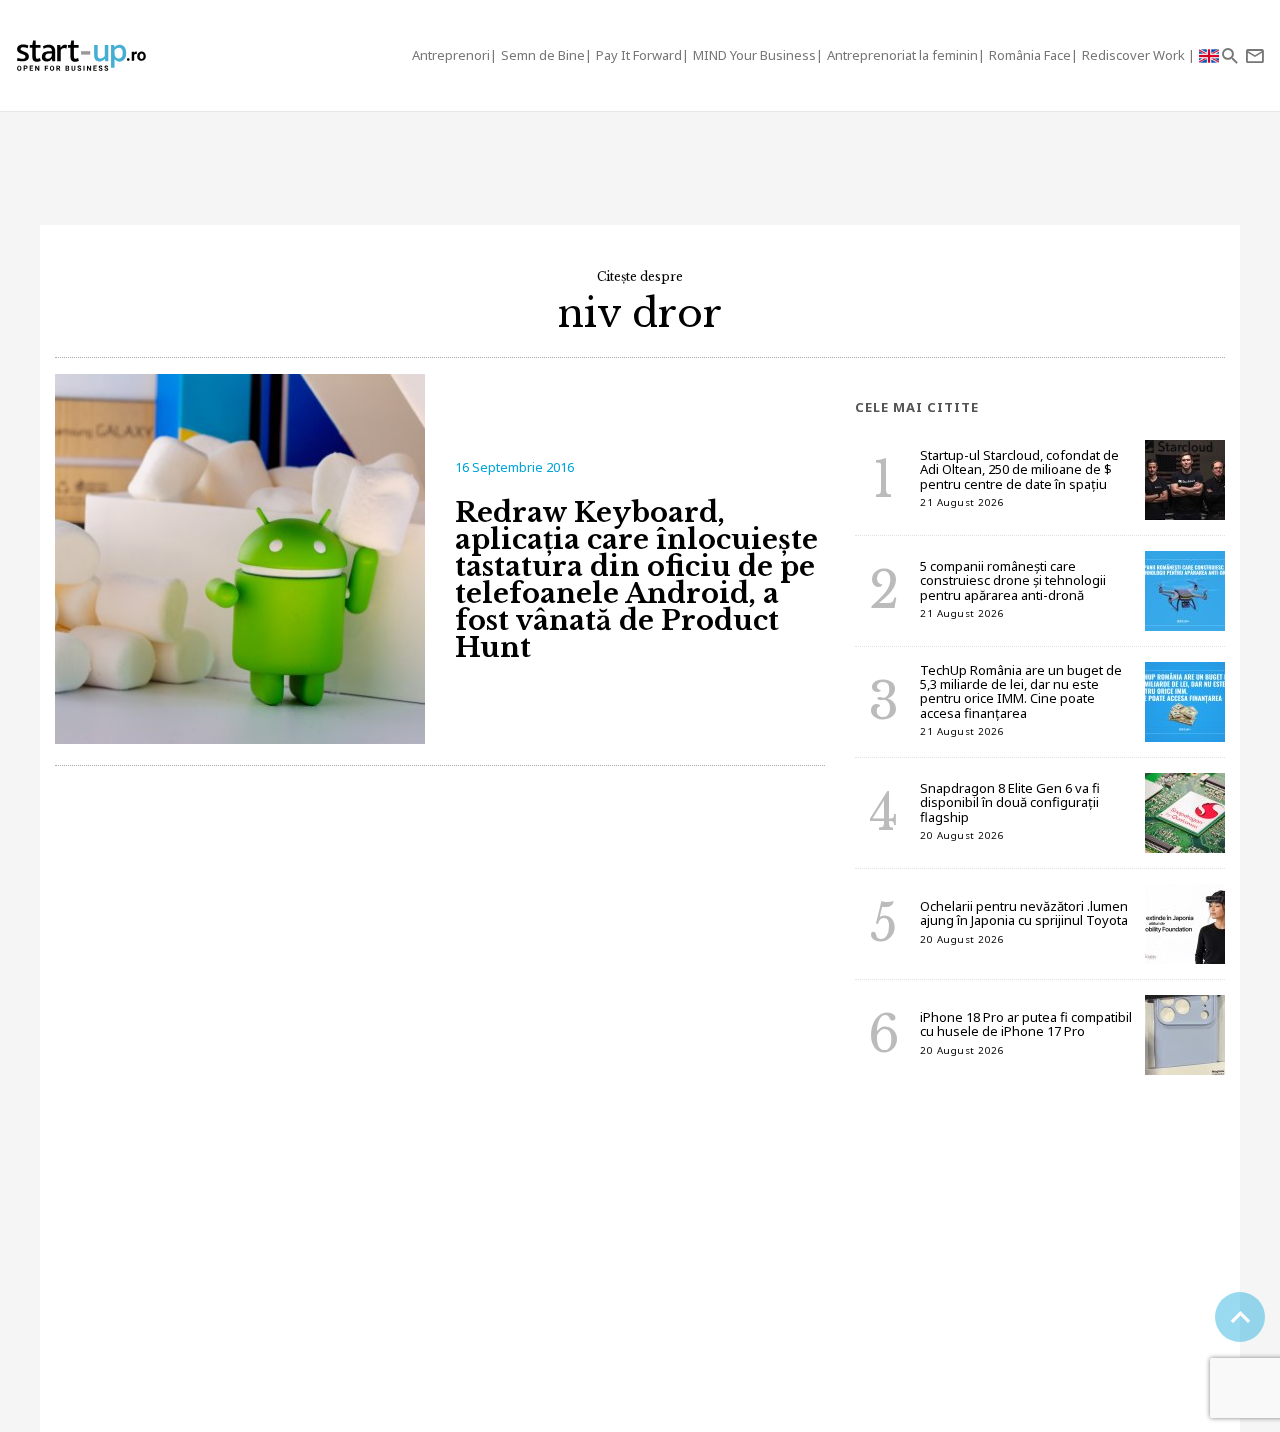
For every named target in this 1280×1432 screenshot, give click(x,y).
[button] (1229, 55)
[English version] (1209, 55)
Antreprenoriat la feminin (902, 55)
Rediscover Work (1135, 55)
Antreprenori (451, 55)
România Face (1030, 55)
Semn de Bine (543, 55)
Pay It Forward (639, 55)
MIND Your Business (754, 55)
